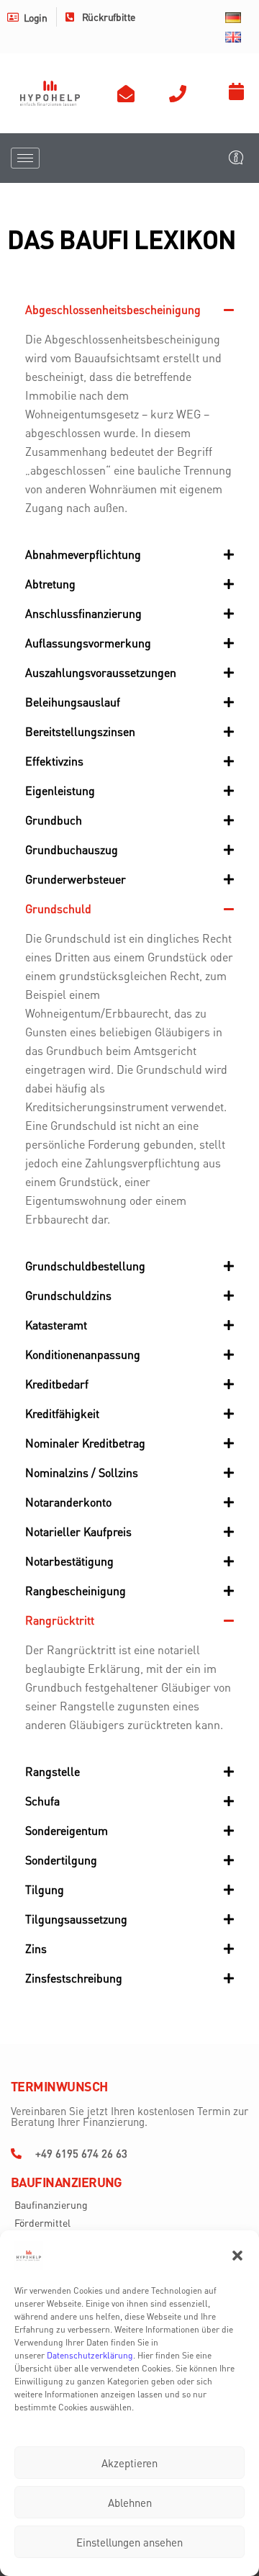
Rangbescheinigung (76, 1590)
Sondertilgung (61, 1860)
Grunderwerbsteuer (76, 879)
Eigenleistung (60, 790)
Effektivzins (54, 761)
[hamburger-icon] (25, 158)
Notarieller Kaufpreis (78, 1531)
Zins (36, 1948)
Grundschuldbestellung (85, 1266)
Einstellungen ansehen (129, 2542)
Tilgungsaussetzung (76, 1919)
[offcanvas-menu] (236, 158)
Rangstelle (53, 1771)
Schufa (42, 1801)
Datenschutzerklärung (90, 2355)
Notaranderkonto (68, 1502)
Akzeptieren (129, 2463)
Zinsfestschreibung (74, 1978)
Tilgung (45, 1889)
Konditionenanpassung (83, 1354)
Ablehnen (130, 2503)
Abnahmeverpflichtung (83, 554)
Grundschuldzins (68, 1295)
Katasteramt (56, 1325)
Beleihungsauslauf (73, 702)
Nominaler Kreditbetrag (85, 1443)
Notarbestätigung (69, 1561)
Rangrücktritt (60, 1620)
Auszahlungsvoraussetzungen (101, 672)
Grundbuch (54, 820)
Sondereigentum (67, 1830)
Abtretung (50, 584)
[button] (237, 2256)
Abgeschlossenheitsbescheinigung (113, 309)
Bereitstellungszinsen (80, 731)
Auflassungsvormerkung (88, 643)
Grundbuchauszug (72, 849)
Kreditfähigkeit (62, 1413)
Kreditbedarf (57, 1384)
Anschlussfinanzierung (83, 613)
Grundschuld (58, 908)
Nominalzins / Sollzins (82, 1472)
